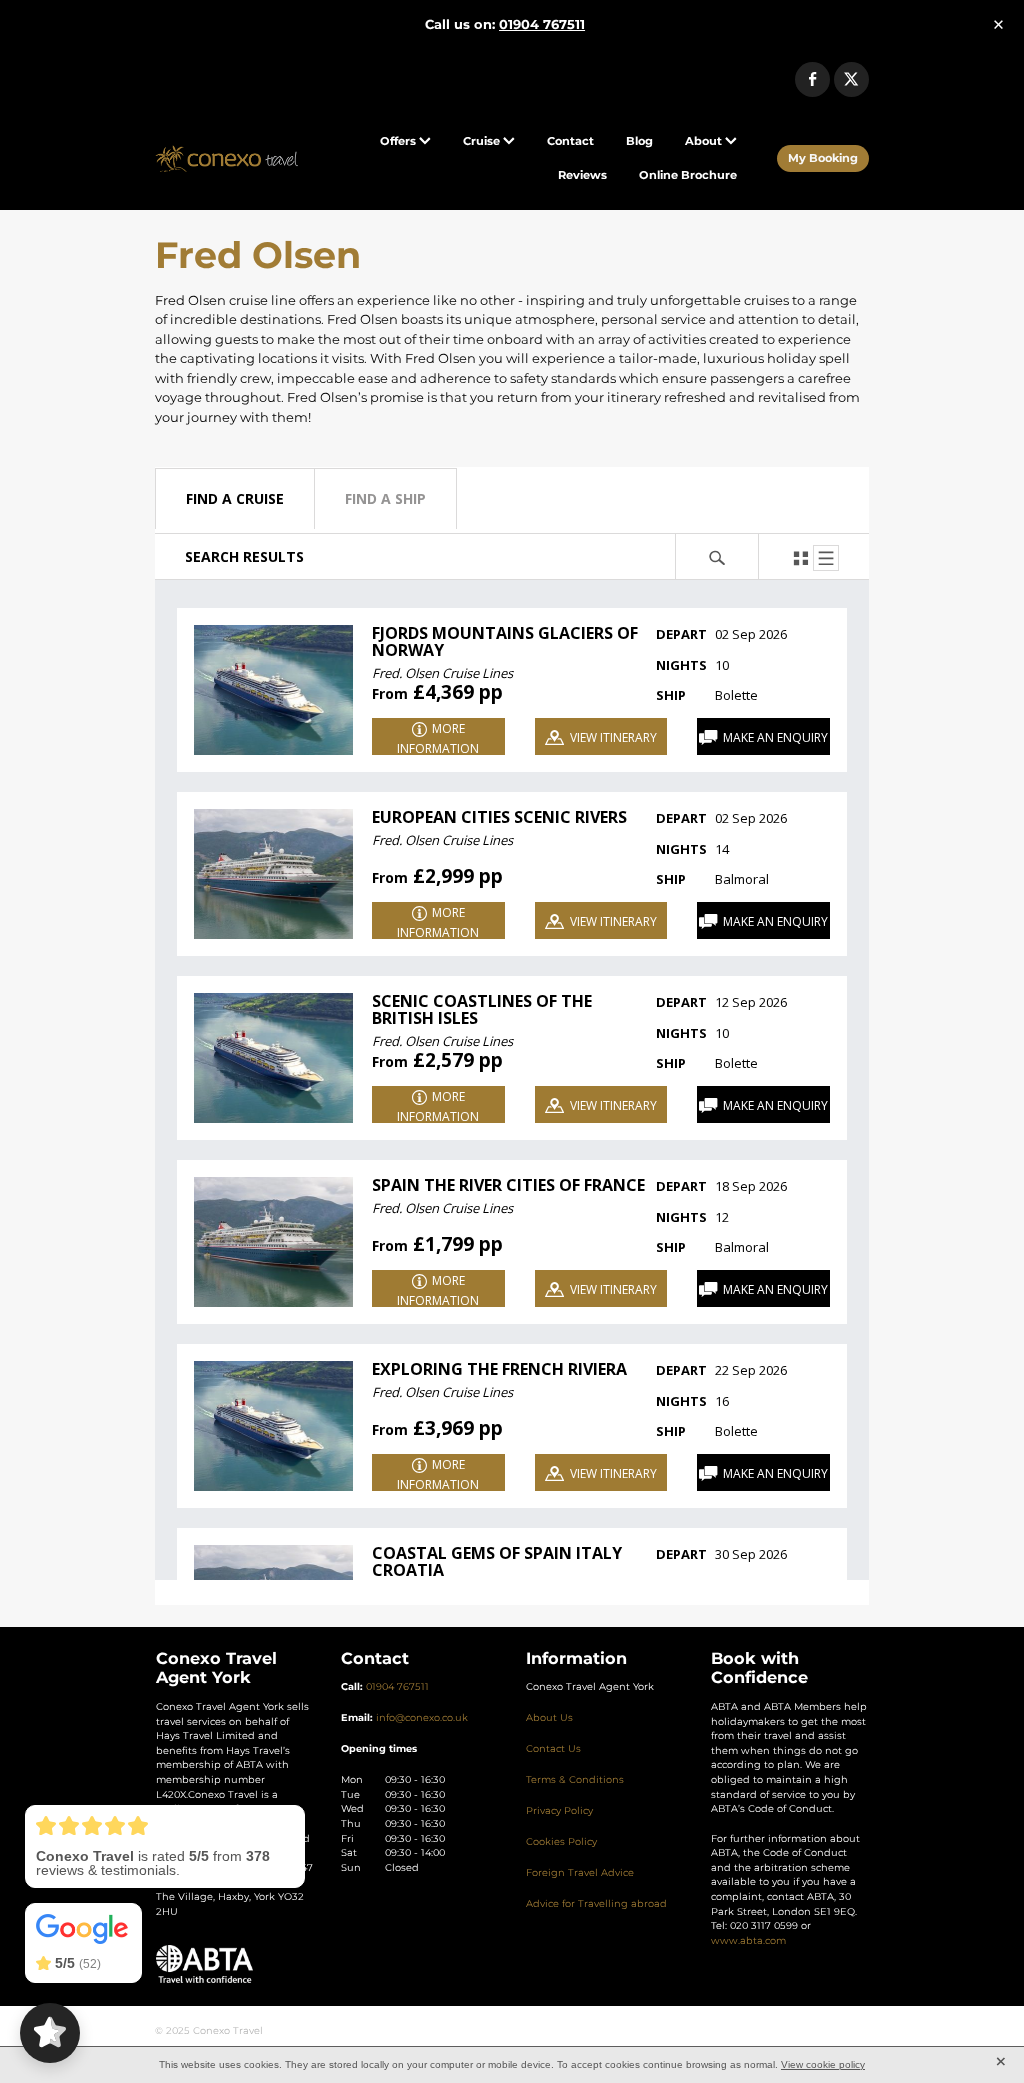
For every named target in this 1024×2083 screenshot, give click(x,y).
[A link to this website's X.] (851, 79)
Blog (639, 141)
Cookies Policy (561, 1842)
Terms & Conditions (575, 1780)
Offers (399, 141)
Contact (570, 141)
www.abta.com (748, 1941)
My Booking (823, 158)
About (705, 141)
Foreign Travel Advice (580, 1873)
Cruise (483, 141)
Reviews (582, 175)
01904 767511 (397, 1687)
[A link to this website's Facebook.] (812, 79)
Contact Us (553, 1749)
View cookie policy (823, 2064)
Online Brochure (688, 175)
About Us (549, 1718)
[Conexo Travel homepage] (226, 159)
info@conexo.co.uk (422, 1718)
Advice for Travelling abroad (596, 1904)
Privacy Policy (559, 1811)
